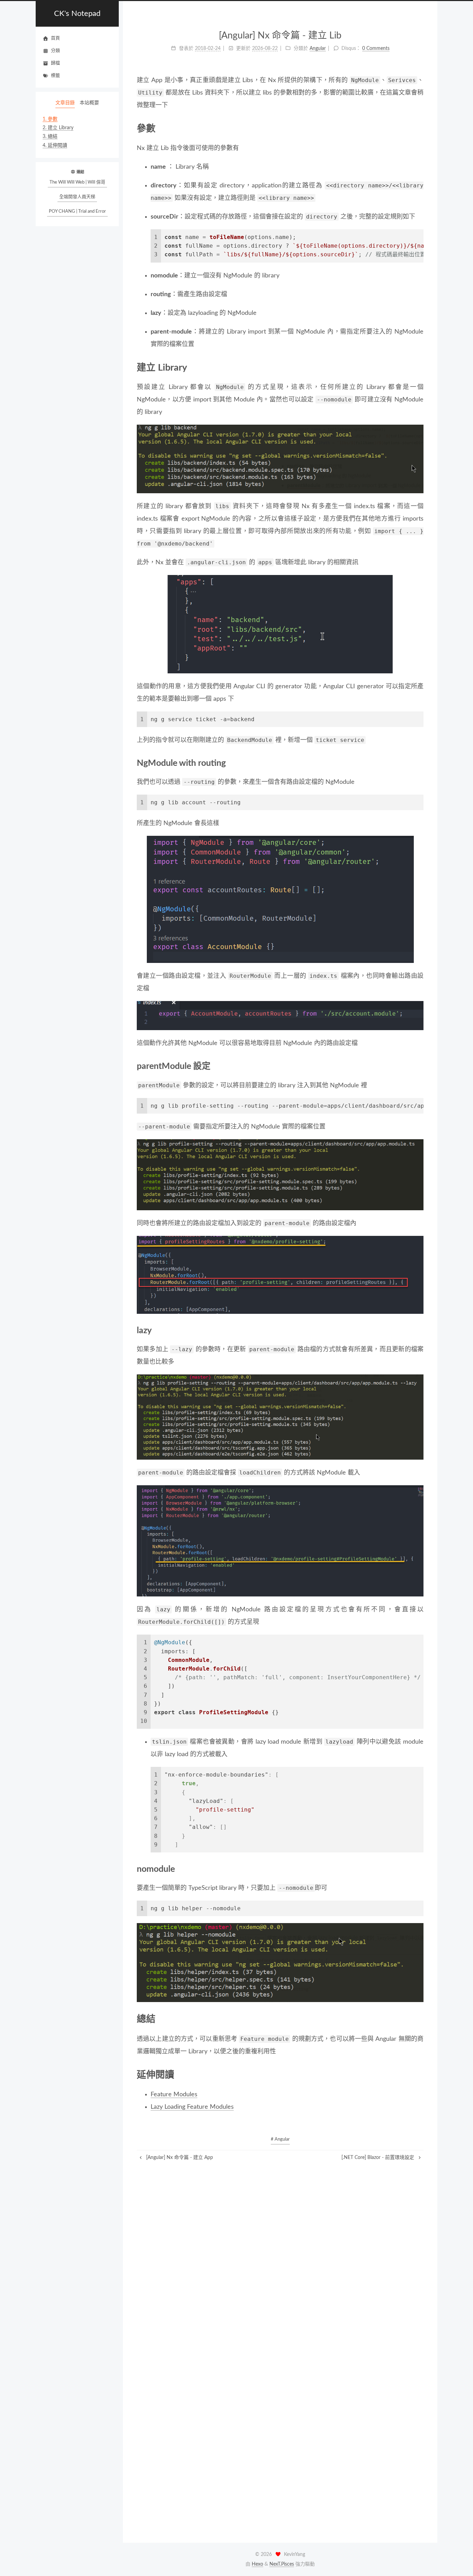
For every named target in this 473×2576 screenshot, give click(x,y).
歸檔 (55, 63)
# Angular (280, 2139)
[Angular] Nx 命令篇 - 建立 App (179, 2158)
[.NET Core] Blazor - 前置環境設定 (378, 2158)
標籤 (55, 76)
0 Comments (376, 48)
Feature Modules (174, 2095)
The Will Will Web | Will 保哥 (77, 182)
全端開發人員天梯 (77, 197)
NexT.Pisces (282, 2564)
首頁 (55, 38)
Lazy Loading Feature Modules (192, 2107)
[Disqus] (280, 2248)
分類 (55, 51)
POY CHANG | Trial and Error (77, 211)
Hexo (257, 2564)
